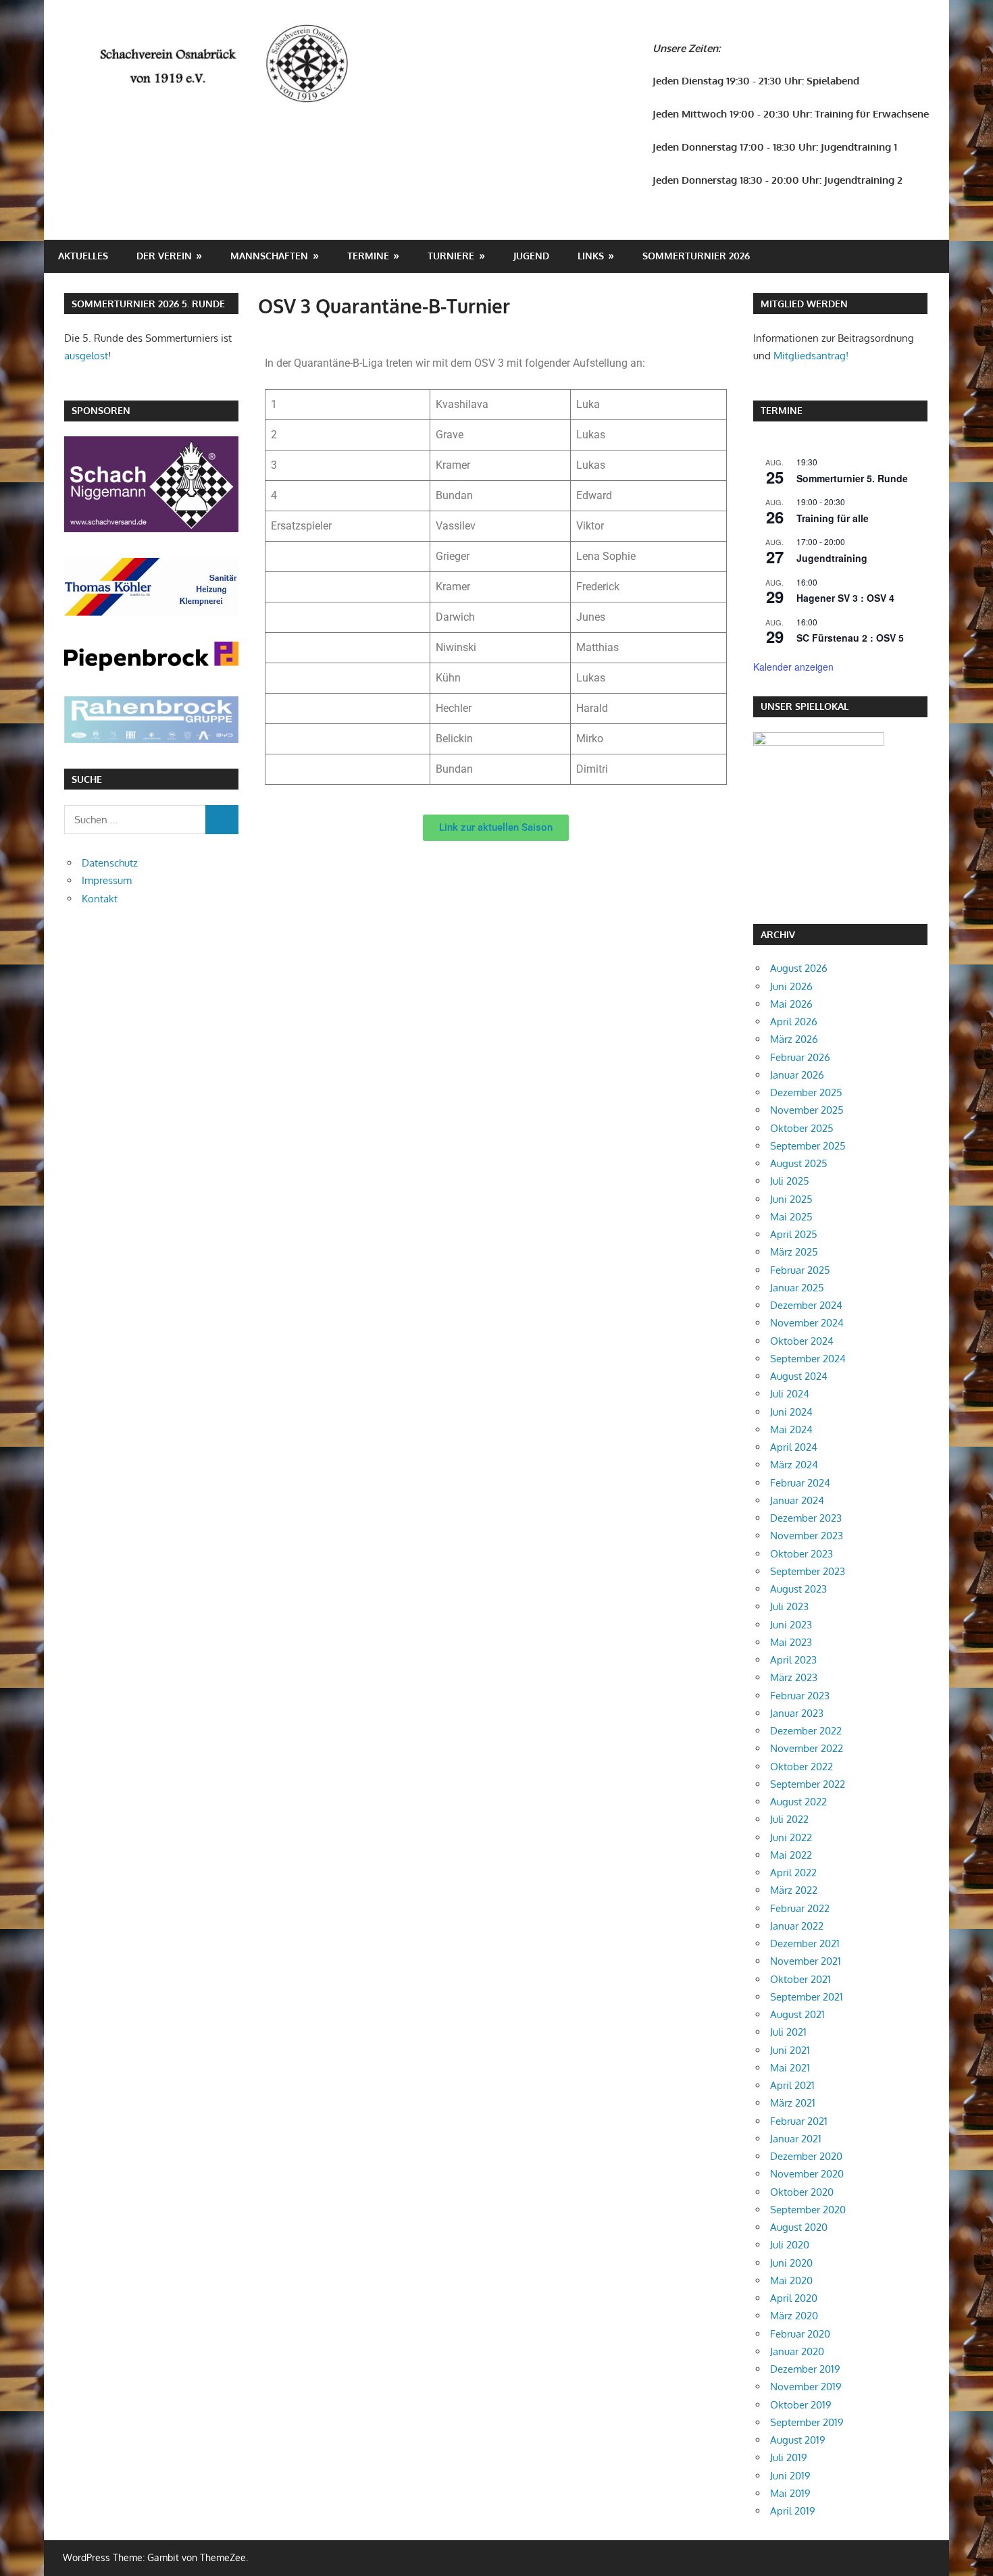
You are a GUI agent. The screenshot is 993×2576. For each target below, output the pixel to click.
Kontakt (100, 899)
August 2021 (797, 2014)
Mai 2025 (791, 1217)
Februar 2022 (800, 1908)
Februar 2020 (800, 2334)
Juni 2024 (791, 1412)
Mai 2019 (790, 2493)
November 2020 (807, 2174)
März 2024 (794, 1465)
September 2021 (807, 1997)
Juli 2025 (790, 1181)
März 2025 (794, 1252)
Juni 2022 (791, 1837)
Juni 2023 (791, 1625)
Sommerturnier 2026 (696, 256)
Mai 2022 (791, 1855)
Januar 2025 (797, 1288)
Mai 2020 (791, 2281)
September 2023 (808, 1571)
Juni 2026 (791, 986)
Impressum (107, 880)
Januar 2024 (797, 1500)
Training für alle (833, 518)
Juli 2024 (790, 1394)
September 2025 (808, 1146)
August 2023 (798, 1589)
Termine (368, 256)
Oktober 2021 (800, 1979)
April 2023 (793, 1660)
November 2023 (807, 1536)
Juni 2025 (791, 1199)
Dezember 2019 (805, 2369)
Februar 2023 (800, 1696)
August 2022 (798, 1802)
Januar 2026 (797, 1075)
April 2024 (794, 1447)
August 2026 (799, 968)
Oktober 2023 (801, 1554)
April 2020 (794, 2298)
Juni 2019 (790, 2476)
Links (591, 256)
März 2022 (794, 1890)
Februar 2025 (800, 1270)
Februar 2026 (800, 1057)
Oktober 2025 (802, 1128)
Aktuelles (83, 256)
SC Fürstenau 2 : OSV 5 (850, 638)
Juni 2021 (790, 2050)
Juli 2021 (788, 2032)
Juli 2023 (789, 1606)
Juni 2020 (791, 2263)
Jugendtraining (832, 558)
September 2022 (808, 1784)
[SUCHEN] (222, 820)
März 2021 (793, 2103)
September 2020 (808, 2210)
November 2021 (806, 1961)
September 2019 (807, 2422)
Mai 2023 (791, 1642)
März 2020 (794, 2316)
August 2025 (799, 1163)
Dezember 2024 (806, 1305)
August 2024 (799, 1376)
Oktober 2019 (801, 2405)
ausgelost (86, 356)
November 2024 (807, 1323)
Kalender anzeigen (793, 667)
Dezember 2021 (805, 1943)
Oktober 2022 (801, 1767)
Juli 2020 (790, 2245)
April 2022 (793, 1873)
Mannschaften (269, 256)
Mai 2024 (791, 1429)
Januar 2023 (797, 1713)
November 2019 (806, 2387)
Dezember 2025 (806, 1092)
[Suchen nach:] (135, 820)
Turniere (451, 256)
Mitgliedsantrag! (811, 356)
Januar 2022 (797, 1926)
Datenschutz (110, 863)
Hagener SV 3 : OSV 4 (845, 598)
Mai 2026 (791, 1004)
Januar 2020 (797, 2351)
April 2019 (793, 2511)
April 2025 (794, 1234)
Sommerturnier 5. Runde (852, 478)
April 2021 (792, 2085)
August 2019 (798, 2440)
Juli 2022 (789, 1819)
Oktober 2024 (802, 1341)
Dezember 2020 (806, 2156)
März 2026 (794, 1039)
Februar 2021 (799, 2121)
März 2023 (794, 1677)
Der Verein (164, 256)
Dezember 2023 (806, 1518)
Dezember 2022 (806, 1731)
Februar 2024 (800, 1483)
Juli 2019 (789, 2457)
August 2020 (799, 2227)
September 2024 (808, 1359)
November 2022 (807, 1748)
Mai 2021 (790, 2068)
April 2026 (794, 1022)
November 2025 (807, 1110)
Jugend (531, 256)
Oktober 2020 (802, 2192)
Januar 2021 (796, 2139)
